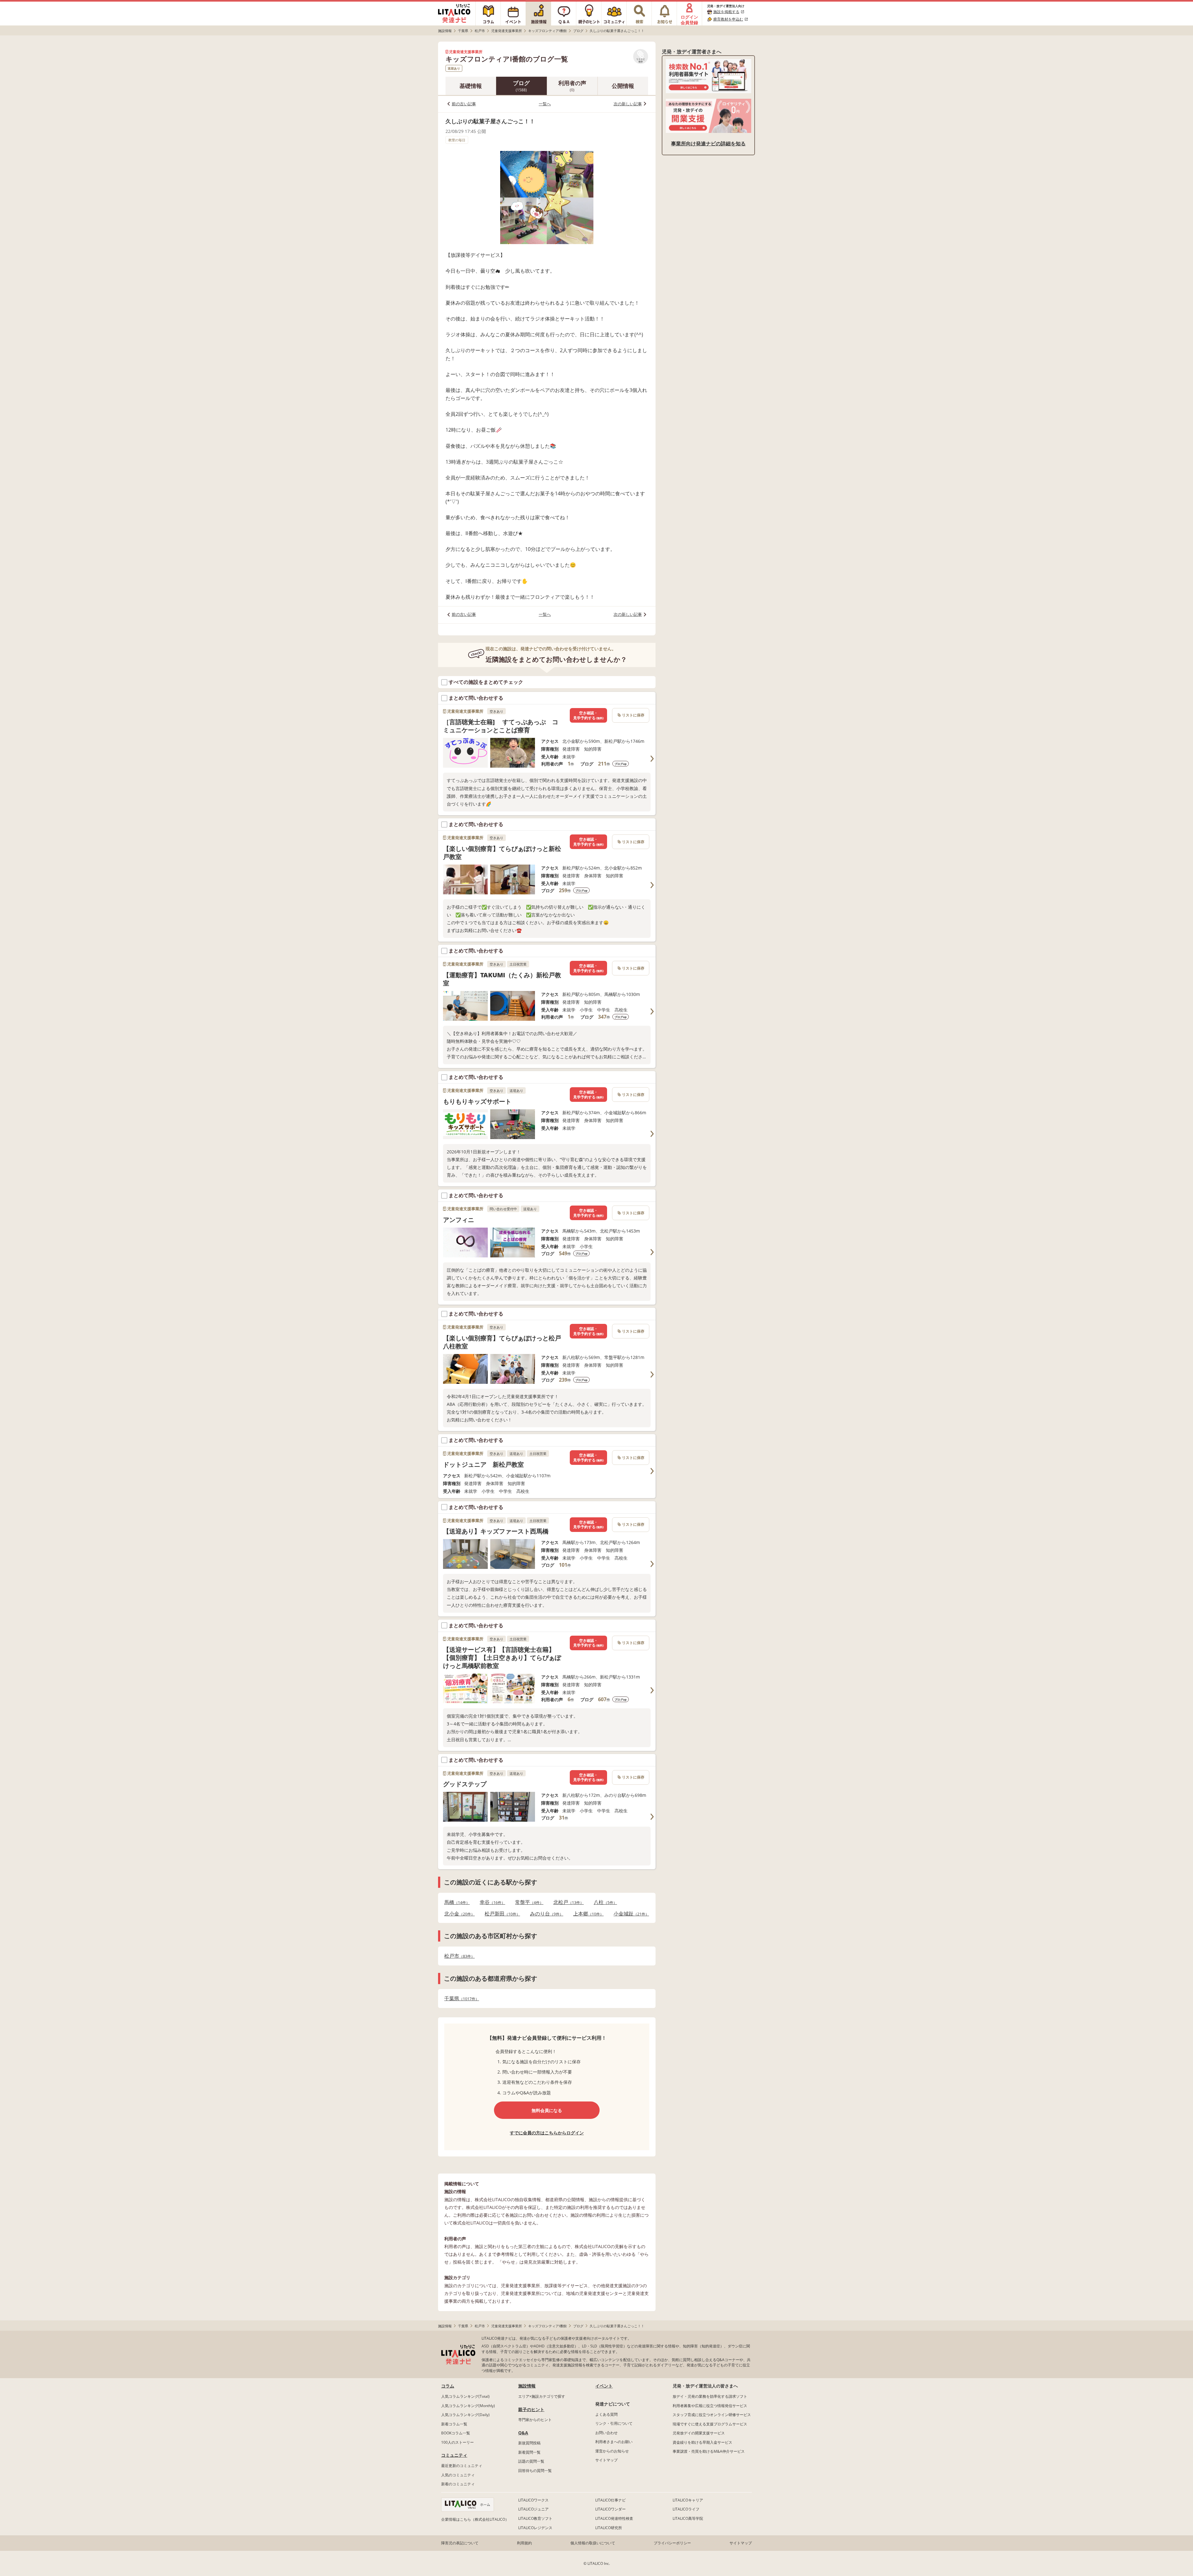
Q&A (523, 2433)
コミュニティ (454, 2455)
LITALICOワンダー (610, 2509)
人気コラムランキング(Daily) (465, 2415)
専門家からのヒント (535, 2420)
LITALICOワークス (533, 2500)
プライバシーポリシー (672, 2543)
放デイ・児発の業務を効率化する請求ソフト (710, 2396)
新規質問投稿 (529, 2443)
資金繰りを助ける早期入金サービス (702, 2442)
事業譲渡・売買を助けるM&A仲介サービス (709, 2451)
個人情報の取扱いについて (593, 2543)
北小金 (458, 1914)
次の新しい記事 (628, 104)
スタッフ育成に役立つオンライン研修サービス (712, 2415)
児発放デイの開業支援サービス (699, 2433)
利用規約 (524, 2543)
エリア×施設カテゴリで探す (542, 2396)
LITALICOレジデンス (535, 2528)
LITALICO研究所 (609, 2528)
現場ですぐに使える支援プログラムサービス (710, 2424)
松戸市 (458, 1956)
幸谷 (491, 1902)
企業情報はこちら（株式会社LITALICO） (475, 2519)
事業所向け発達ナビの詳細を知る (708, 143)
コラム (448, 2386)
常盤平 (527, 1902)
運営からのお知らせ (612, 2451)
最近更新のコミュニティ (462, 2466)
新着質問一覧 (529, 2452)
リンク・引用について (614, 2423)
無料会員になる (547, 2110)
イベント (604, 2386)
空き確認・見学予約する (588, 715)
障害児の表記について (460, 2543)
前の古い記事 (464, 104)
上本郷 (587, 1914)
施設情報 (527, 2386)
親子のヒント (531, 2409)
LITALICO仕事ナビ (610, 2500)
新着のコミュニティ (458, 2484)
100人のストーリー (457, 2442)
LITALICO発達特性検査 (614, 2518)
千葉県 (460, 1999)
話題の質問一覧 (531, 2461)
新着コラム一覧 (454, 2424)
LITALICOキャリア (688, 2500)
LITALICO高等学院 (688, 2518)
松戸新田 (501, 1914)
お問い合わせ (606, 2433)
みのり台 (545, 1914)
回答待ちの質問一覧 (535, 2471)
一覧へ (545, 104)
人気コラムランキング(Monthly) (468, 2406)
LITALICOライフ (686, 2509)
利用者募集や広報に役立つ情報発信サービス (710, 2406)
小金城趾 (629, 1914)
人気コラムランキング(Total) (465, 2396)
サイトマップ (606, 2460)
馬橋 (455, 1902)
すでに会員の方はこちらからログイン (547, 2133)
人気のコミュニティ (458, 2475)
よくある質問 (606, 2414)
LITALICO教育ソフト (535, 2518)
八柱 (603, 1902)
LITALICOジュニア (533, 2509)
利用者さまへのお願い (614, 2442)
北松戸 (567, 1902)
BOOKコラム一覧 (456, 2433)
